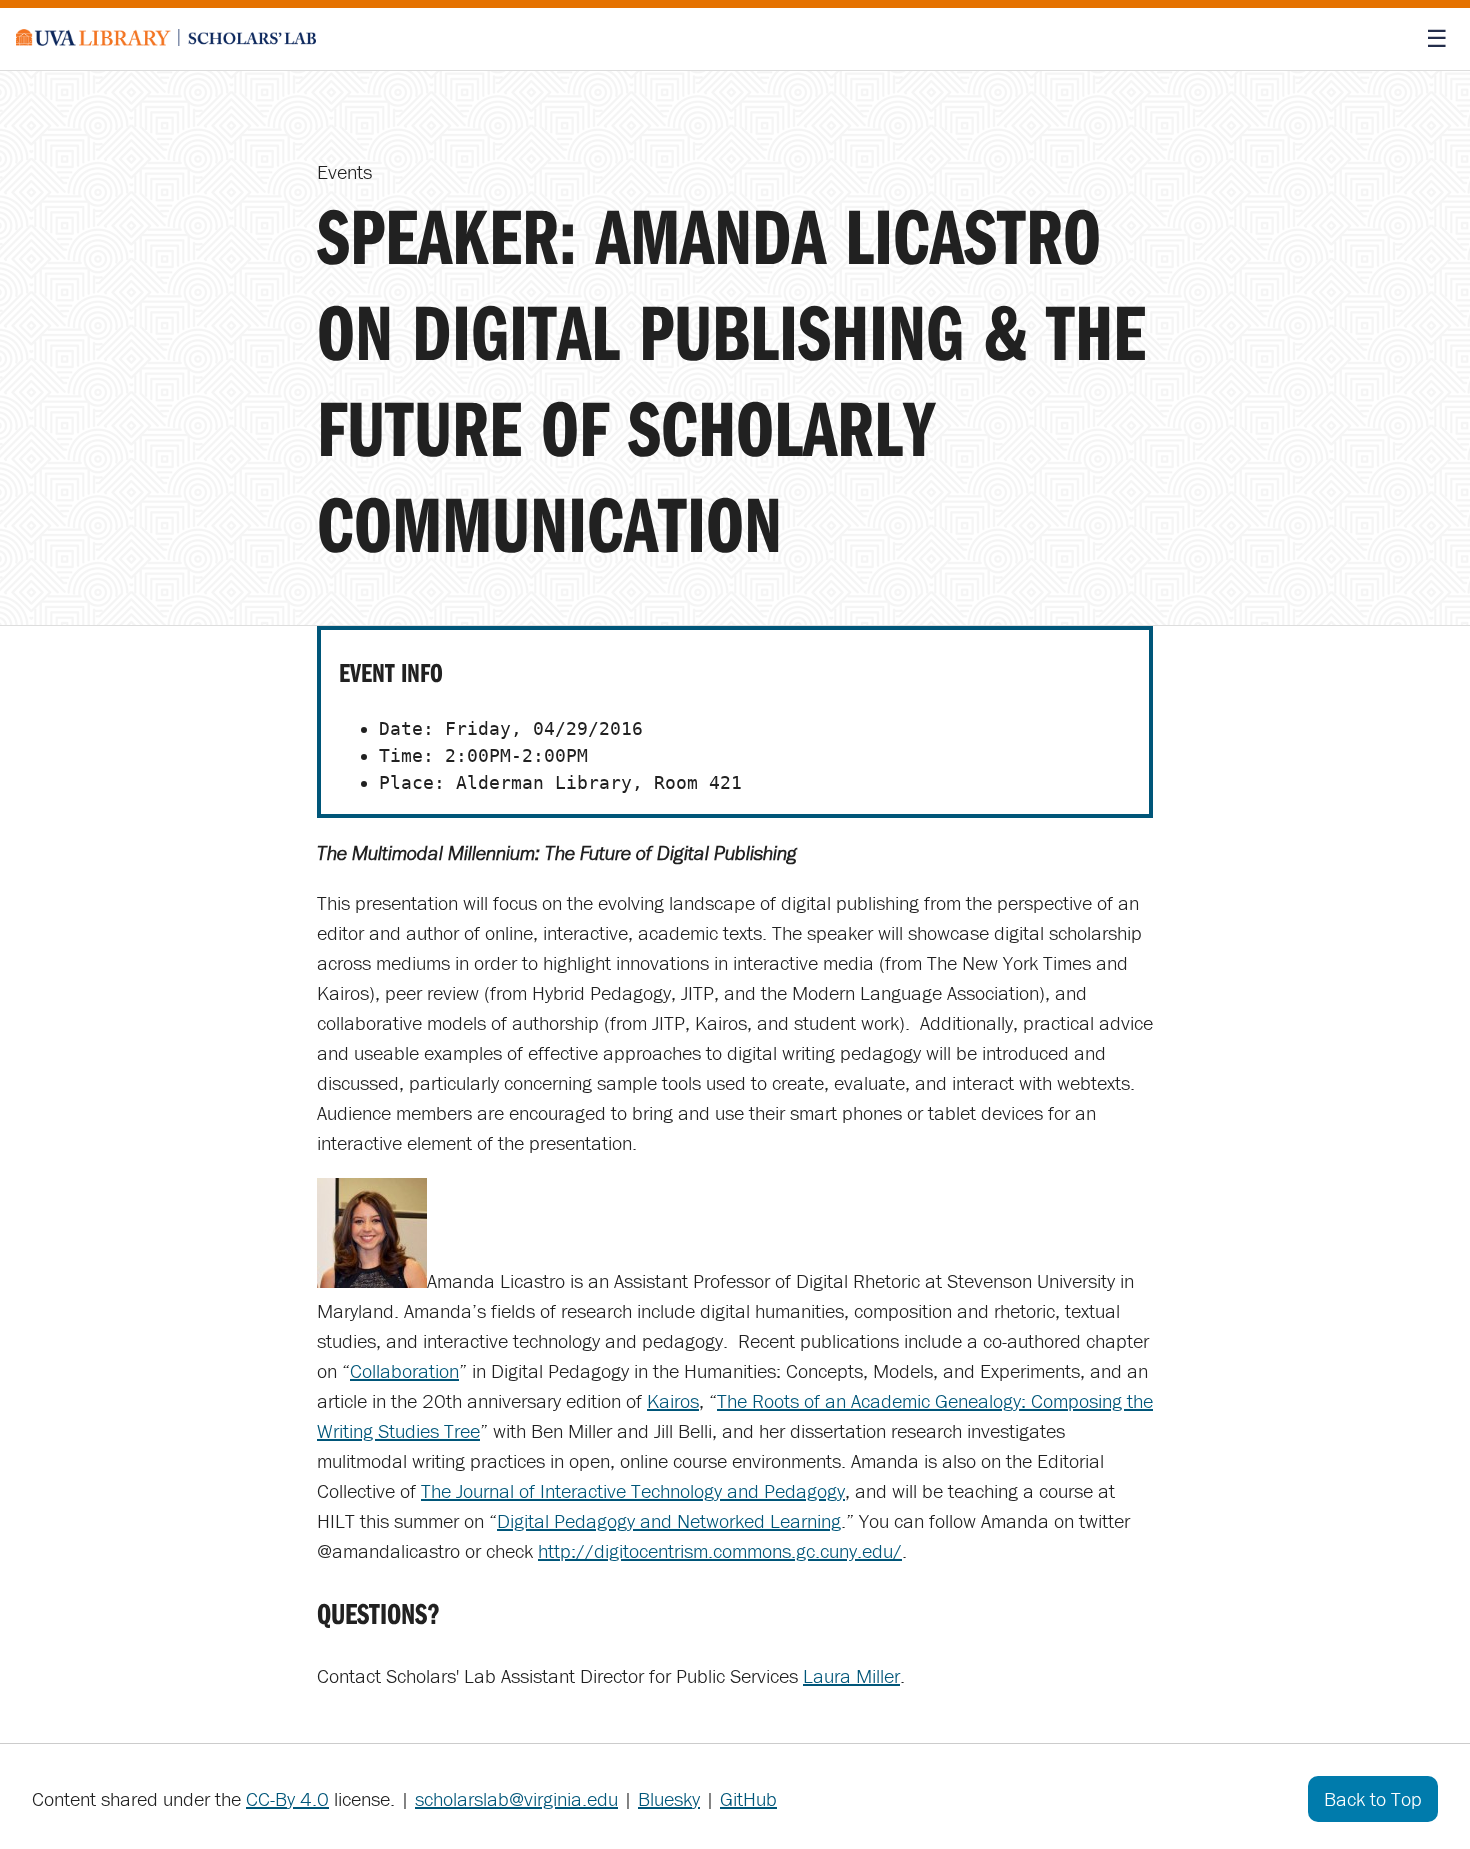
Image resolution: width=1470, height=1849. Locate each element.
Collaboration (404, 1370)
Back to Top (1373, 1798)
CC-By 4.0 (287, 1798)
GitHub (748, 1798)
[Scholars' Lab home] (166, 39)
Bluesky (669, 1798)
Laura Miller (851, 1675)
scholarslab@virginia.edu (516, 1798)
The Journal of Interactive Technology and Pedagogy (633, 1490)
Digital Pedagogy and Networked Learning (669, 1520)
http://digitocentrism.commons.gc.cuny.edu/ (720, 1550)
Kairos (673, 1400)
